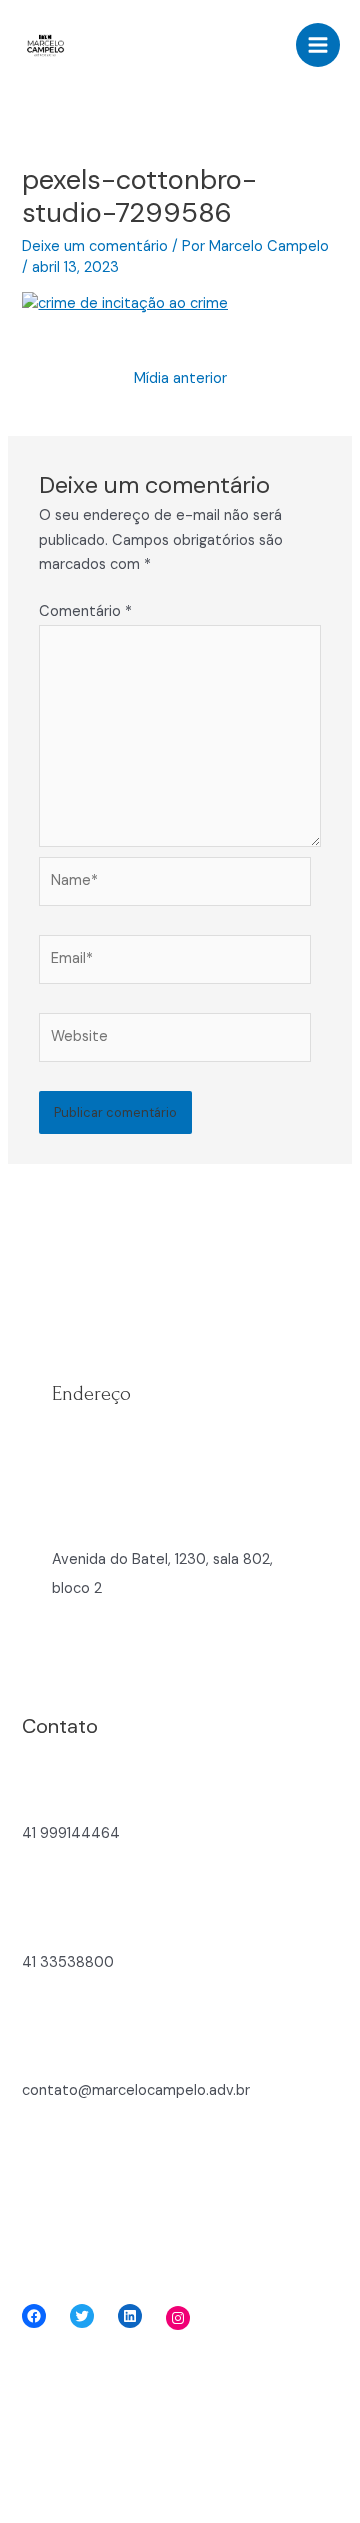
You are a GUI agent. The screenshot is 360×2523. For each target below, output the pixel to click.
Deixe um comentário (95, 246)
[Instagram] (178, 2318)
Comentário (85, 611)
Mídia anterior (180, 378)
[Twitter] (82, 2316)
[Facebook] (34, 2316)
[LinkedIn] (130, 2316)
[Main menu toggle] (318, 45)
